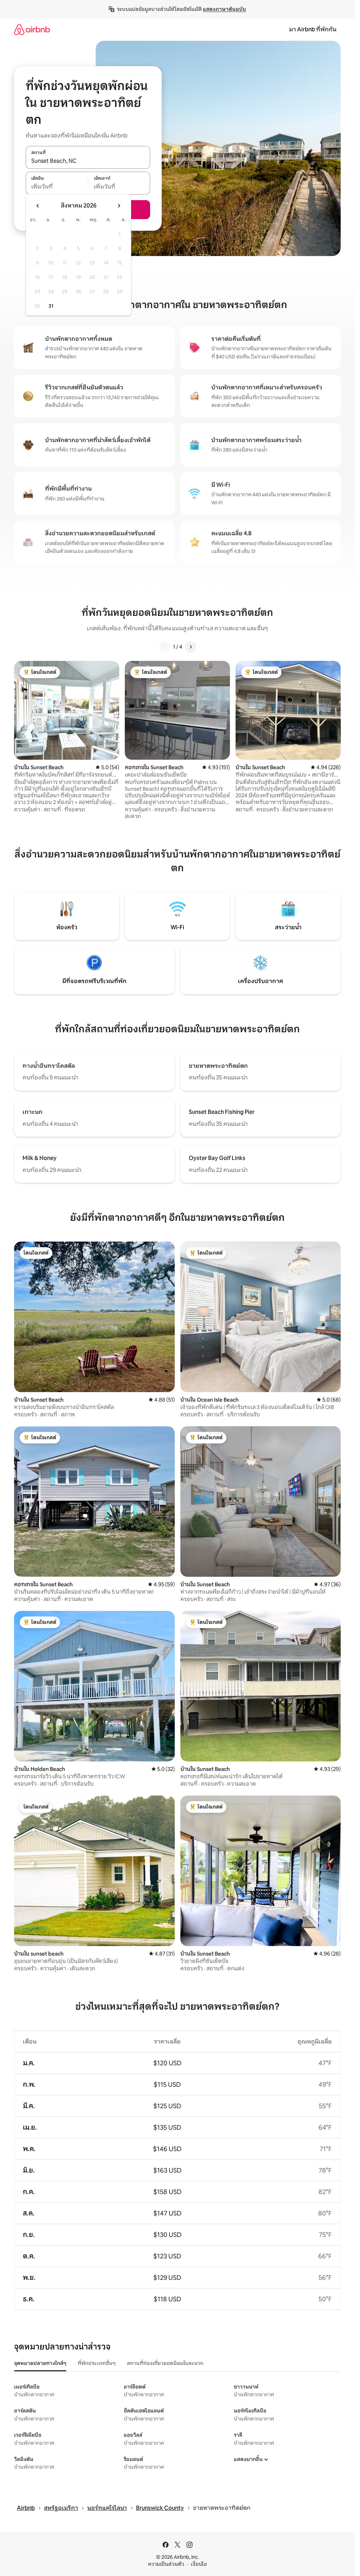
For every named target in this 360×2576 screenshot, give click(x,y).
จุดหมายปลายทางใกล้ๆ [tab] (40, 2363)
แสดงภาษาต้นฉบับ (224, 9)
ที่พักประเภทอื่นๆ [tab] (97, 2363)
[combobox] (88, 161)
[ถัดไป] (191, 647)
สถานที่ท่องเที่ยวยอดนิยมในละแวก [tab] (165, 2363)
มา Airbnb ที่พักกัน (313, 29)
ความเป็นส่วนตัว (166, 2564)
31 (51, 306)
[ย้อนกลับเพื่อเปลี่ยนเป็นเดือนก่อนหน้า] (38, 206)
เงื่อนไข (199, 2564)
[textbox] (57, 187)
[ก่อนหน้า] (165, 647)
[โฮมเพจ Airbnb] (32, 29)
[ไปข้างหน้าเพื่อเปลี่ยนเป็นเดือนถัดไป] (119, 206)
